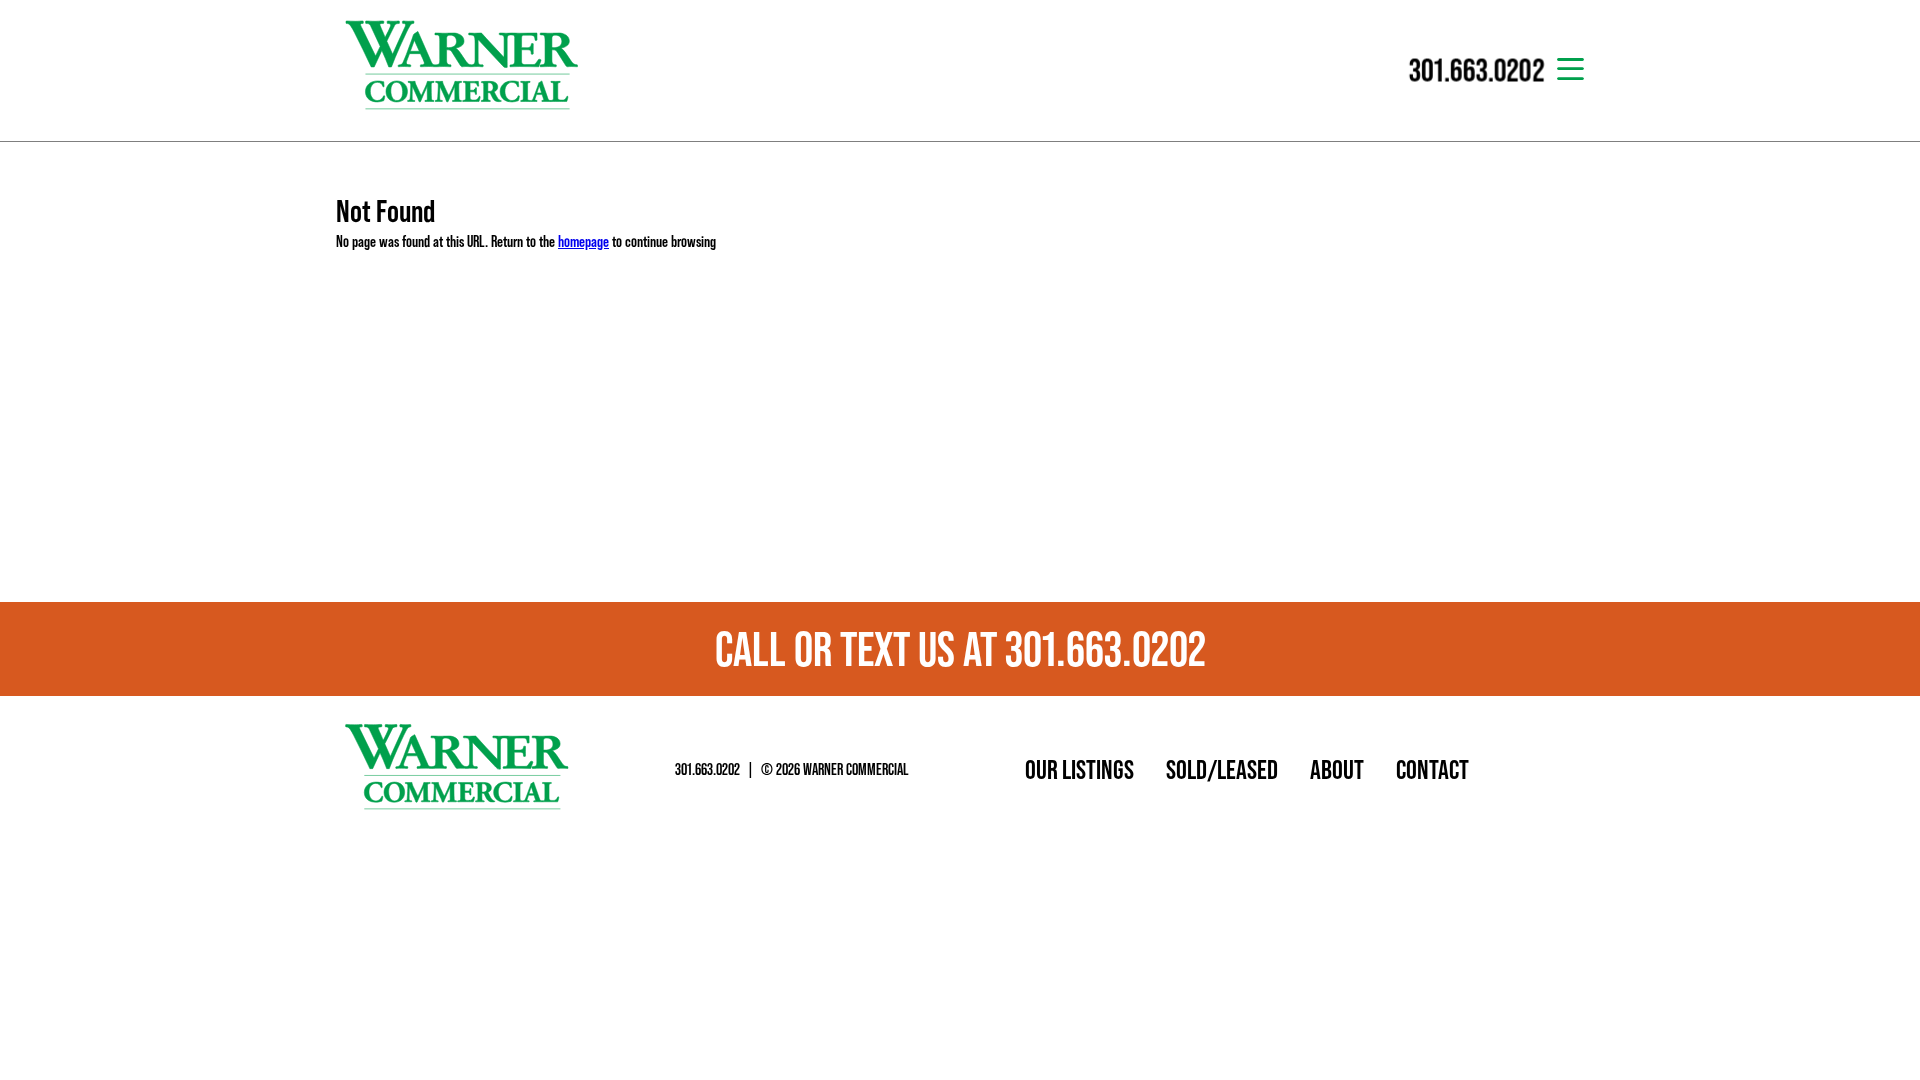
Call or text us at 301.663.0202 (960, 649)
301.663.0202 (707, 769)
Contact (1432, 769)
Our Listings (1079, 769)
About (1337, 769)
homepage (583, 241)
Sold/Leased (1222, 769)
